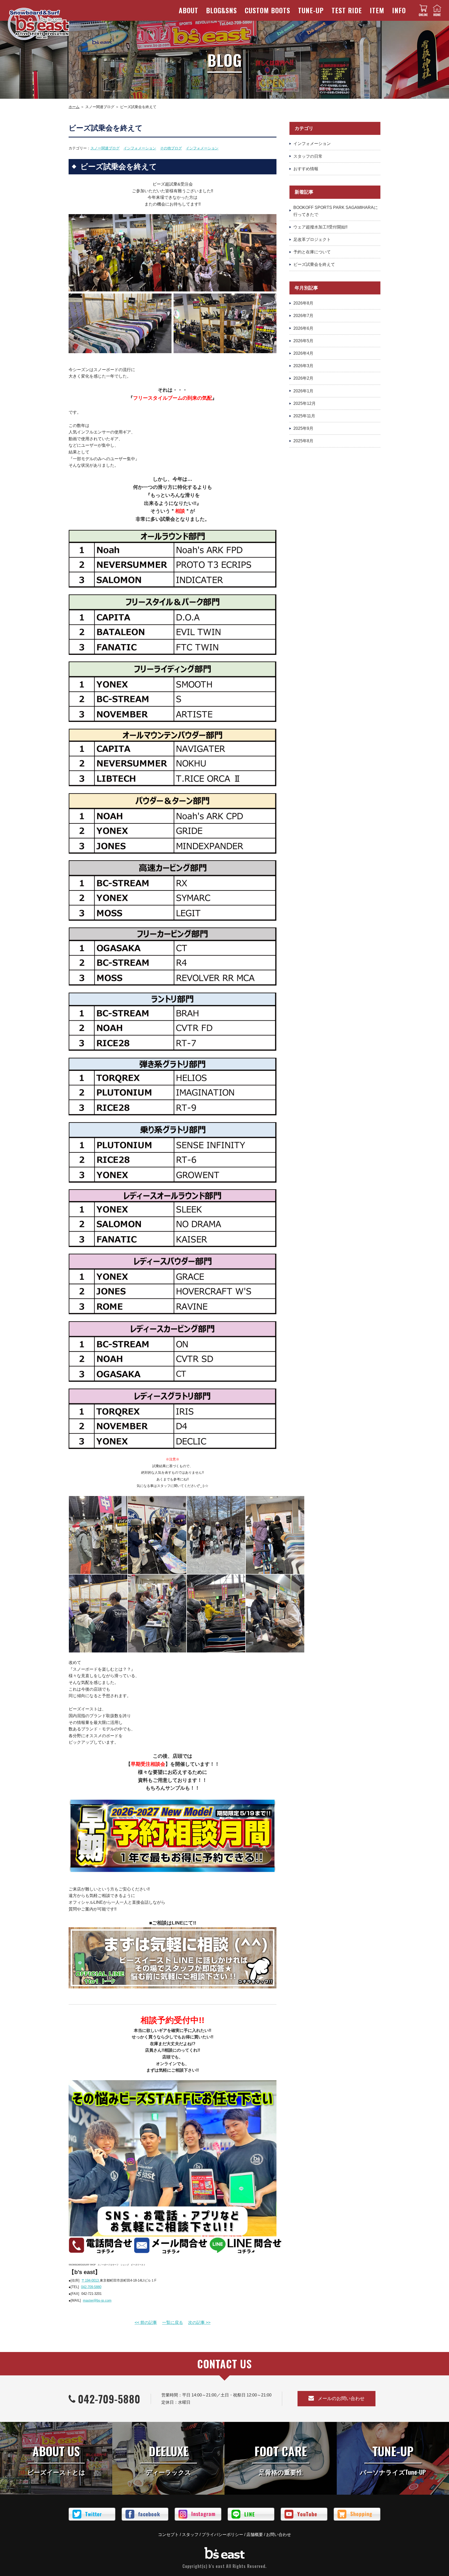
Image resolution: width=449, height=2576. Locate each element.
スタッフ (190, 2535)
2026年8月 (303, 303)
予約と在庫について (312, 252)
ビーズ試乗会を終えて (314, 264)
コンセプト (168, 2535)
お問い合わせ (279, 2535)
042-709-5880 (91, 2287)
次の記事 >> (199, 2323)
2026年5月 (303, 341)
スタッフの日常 (308, 156)
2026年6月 (303, 328)
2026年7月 (303, 316)
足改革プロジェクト (312, 239)
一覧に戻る (173, 2323)
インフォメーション (140, 148)
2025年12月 (305, 403)
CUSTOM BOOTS (268, 10)
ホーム (74, 107)
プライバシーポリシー (222, 2535)
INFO (399, 10)
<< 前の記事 (146, 2323)
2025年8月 (303, 441)
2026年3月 (303, 366)
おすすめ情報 (306, 169)
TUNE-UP (311, 10)
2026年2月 (303, 378)
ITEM (377, 10)
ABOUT (189, 10)
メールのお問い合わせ (341, 2399)
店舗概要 (255, 2535)
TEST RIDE (347, 10)
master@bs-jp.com (97, 2300)
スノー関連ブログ (105, 148)
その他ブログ (171, 148)
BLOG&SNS (222, 10)
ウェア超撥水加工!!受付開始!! (320, 227)
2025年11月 (304, 416)
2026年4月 (303, 353)
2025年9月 (303, 428)
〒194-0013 (91, 2280)
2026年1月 (303, 391)
